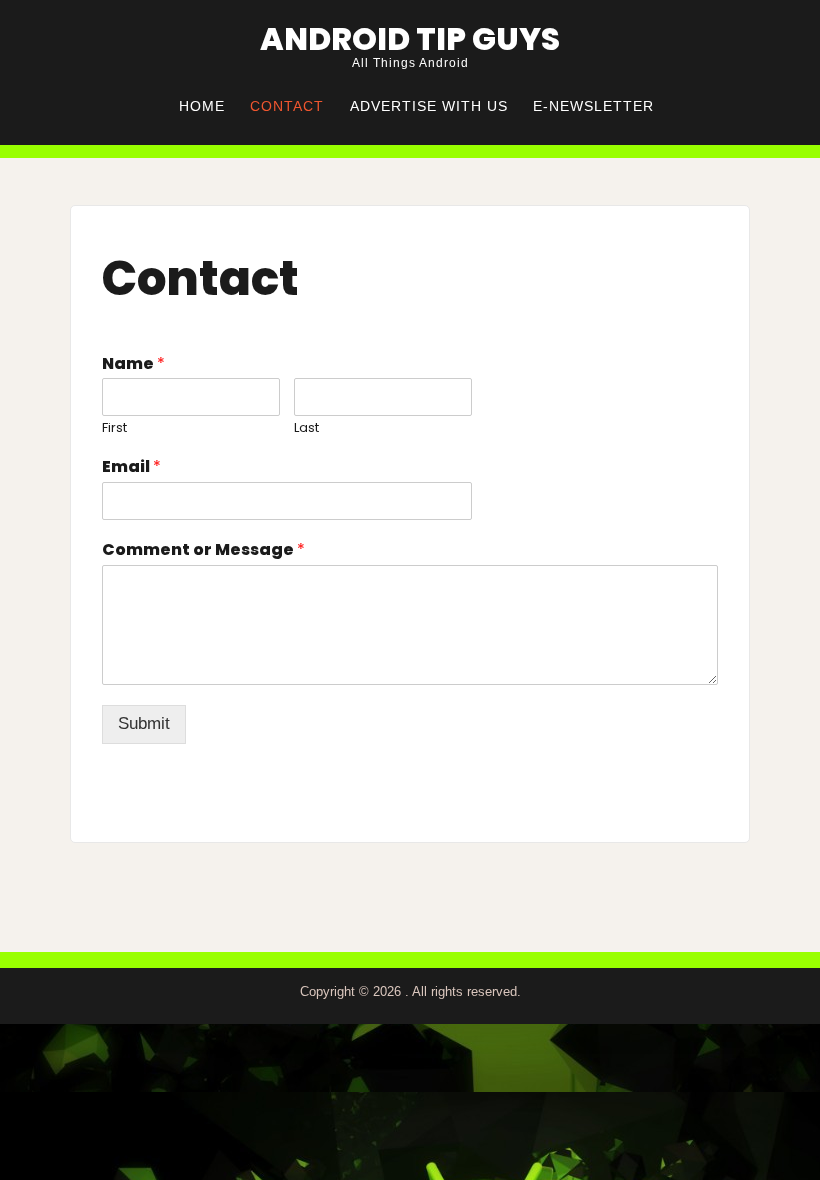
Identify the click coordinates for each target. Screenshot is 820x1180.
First (114, 428)
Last (306, 428)
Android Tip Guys (410, 39)
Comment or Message (203, 550)
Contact (287, 106)
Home (202, 106)
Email (131, 467)
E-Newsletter (593, 106)
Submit (144, 723)
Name (133, 364)
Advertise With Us (429, 106)
